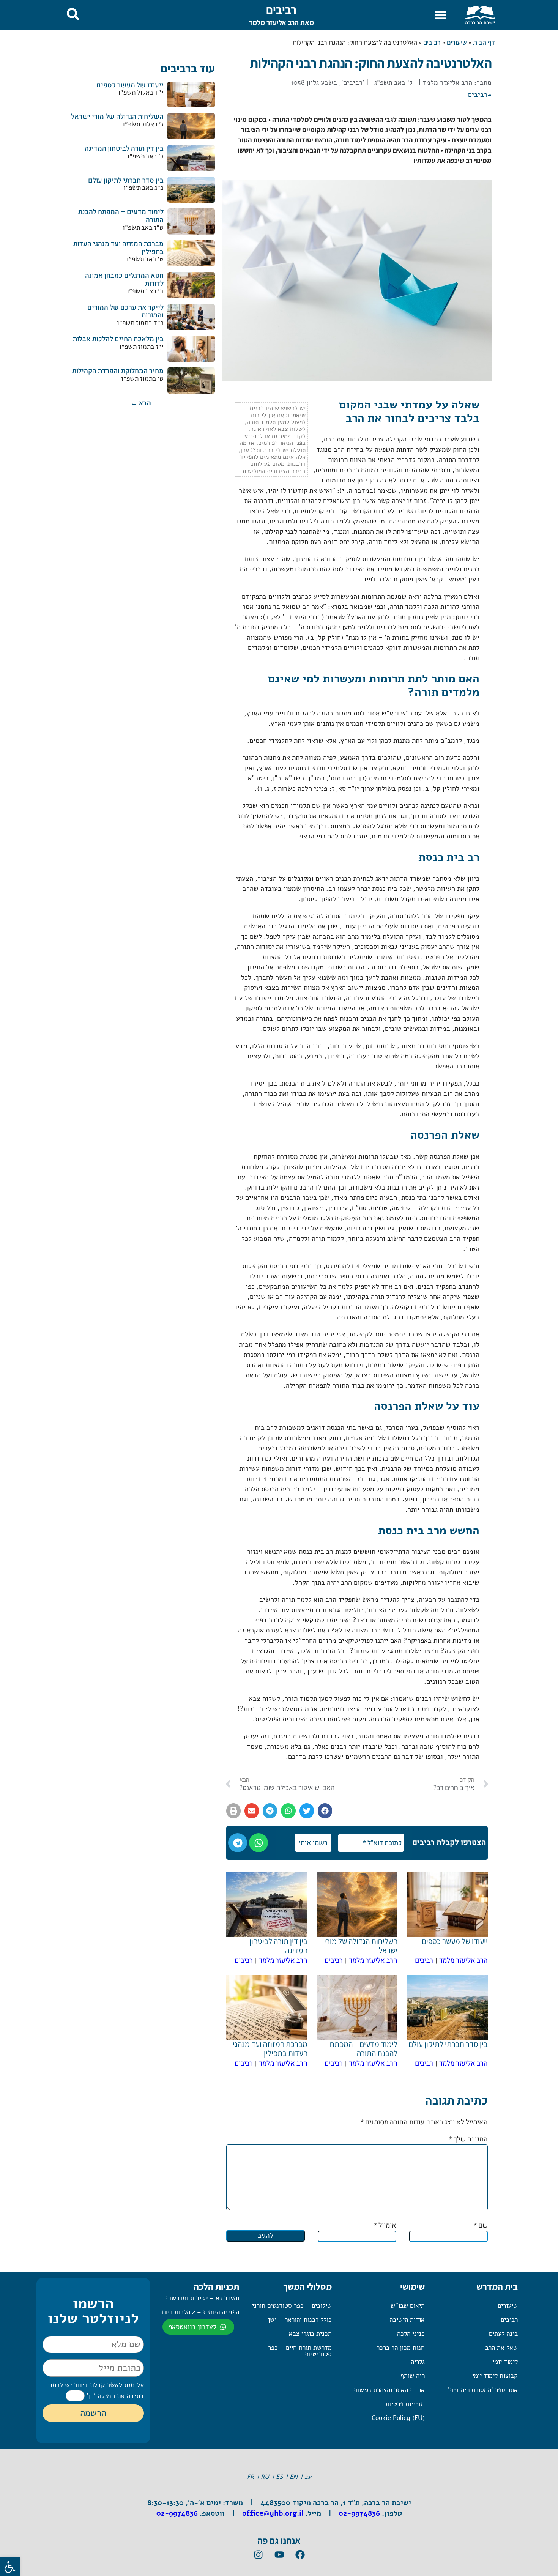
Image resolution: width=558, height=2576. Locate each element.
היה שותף (413, 2376)
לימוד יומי (505, 2362)
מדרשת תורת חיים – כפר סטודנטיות (300, 2351)
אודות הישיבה (407, 2320)
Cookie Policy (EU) (398, 2418)
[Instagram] (258, 2554)
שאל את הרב (501, 2348)
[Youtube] (279, 2554)
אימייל (385, 2225)
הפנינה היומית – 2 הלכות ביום (201, 2312)
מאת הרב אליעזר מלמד (281, 22)
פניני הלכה (411, 2334)
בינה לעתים (503, 2334)
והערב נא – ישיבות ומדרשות (203, 2298)
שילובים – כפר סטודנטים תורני (292, 2306)
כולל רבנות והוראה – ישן (300, 2320)
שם (481, 2225)
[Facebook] (300, 2554)
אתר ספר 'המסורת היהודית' (483, 2390)
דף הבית (484, 42)
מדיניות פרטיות (405, 2404)
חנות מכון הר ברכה (400, 2348)
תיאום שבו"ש (408, 2306)
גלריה (418, 2362)
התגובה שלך (468, 2139)
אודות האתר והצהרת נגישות (389, 2390)
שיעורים (457, 42)
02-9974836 (359, 2513)
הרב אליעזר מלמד (447, 82)
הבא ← (141, 403)
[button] (441, 15)
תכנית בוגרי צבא (310, 2334)
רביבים (281, 9)
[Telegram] (238, 1843)
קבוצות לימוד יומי (495, 2376)
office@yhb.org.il (273, 2513)
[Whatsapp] (259, 1843)
